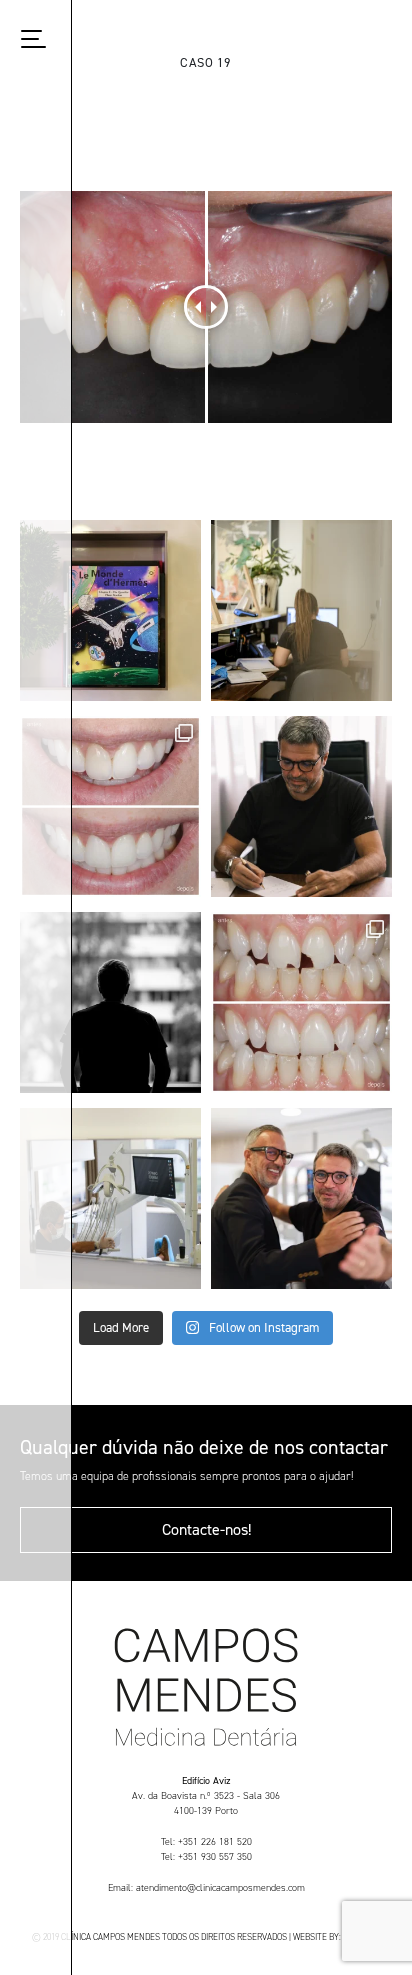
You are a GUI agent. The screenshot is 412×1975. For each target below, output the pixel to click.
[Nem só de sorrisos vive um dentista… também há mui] (301, 806)
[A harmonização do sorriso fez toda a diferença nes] (110, 806)
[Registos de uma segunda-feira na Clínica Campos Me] (110, 1198)
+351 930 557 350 (215, 1856)
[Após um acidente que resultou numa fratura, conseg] (301, 1002)
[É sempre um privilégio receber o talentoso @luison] (301, 1198)
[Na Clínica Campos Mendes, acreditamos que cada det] (110, 610)
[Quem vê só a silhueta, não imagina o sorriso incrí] (110, 1002)
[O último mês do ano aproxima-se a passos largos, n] (301, 610)
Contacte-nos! (206, 1529)
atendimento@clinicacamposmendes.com (220, 1887)
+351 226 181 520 (215, 1841)
